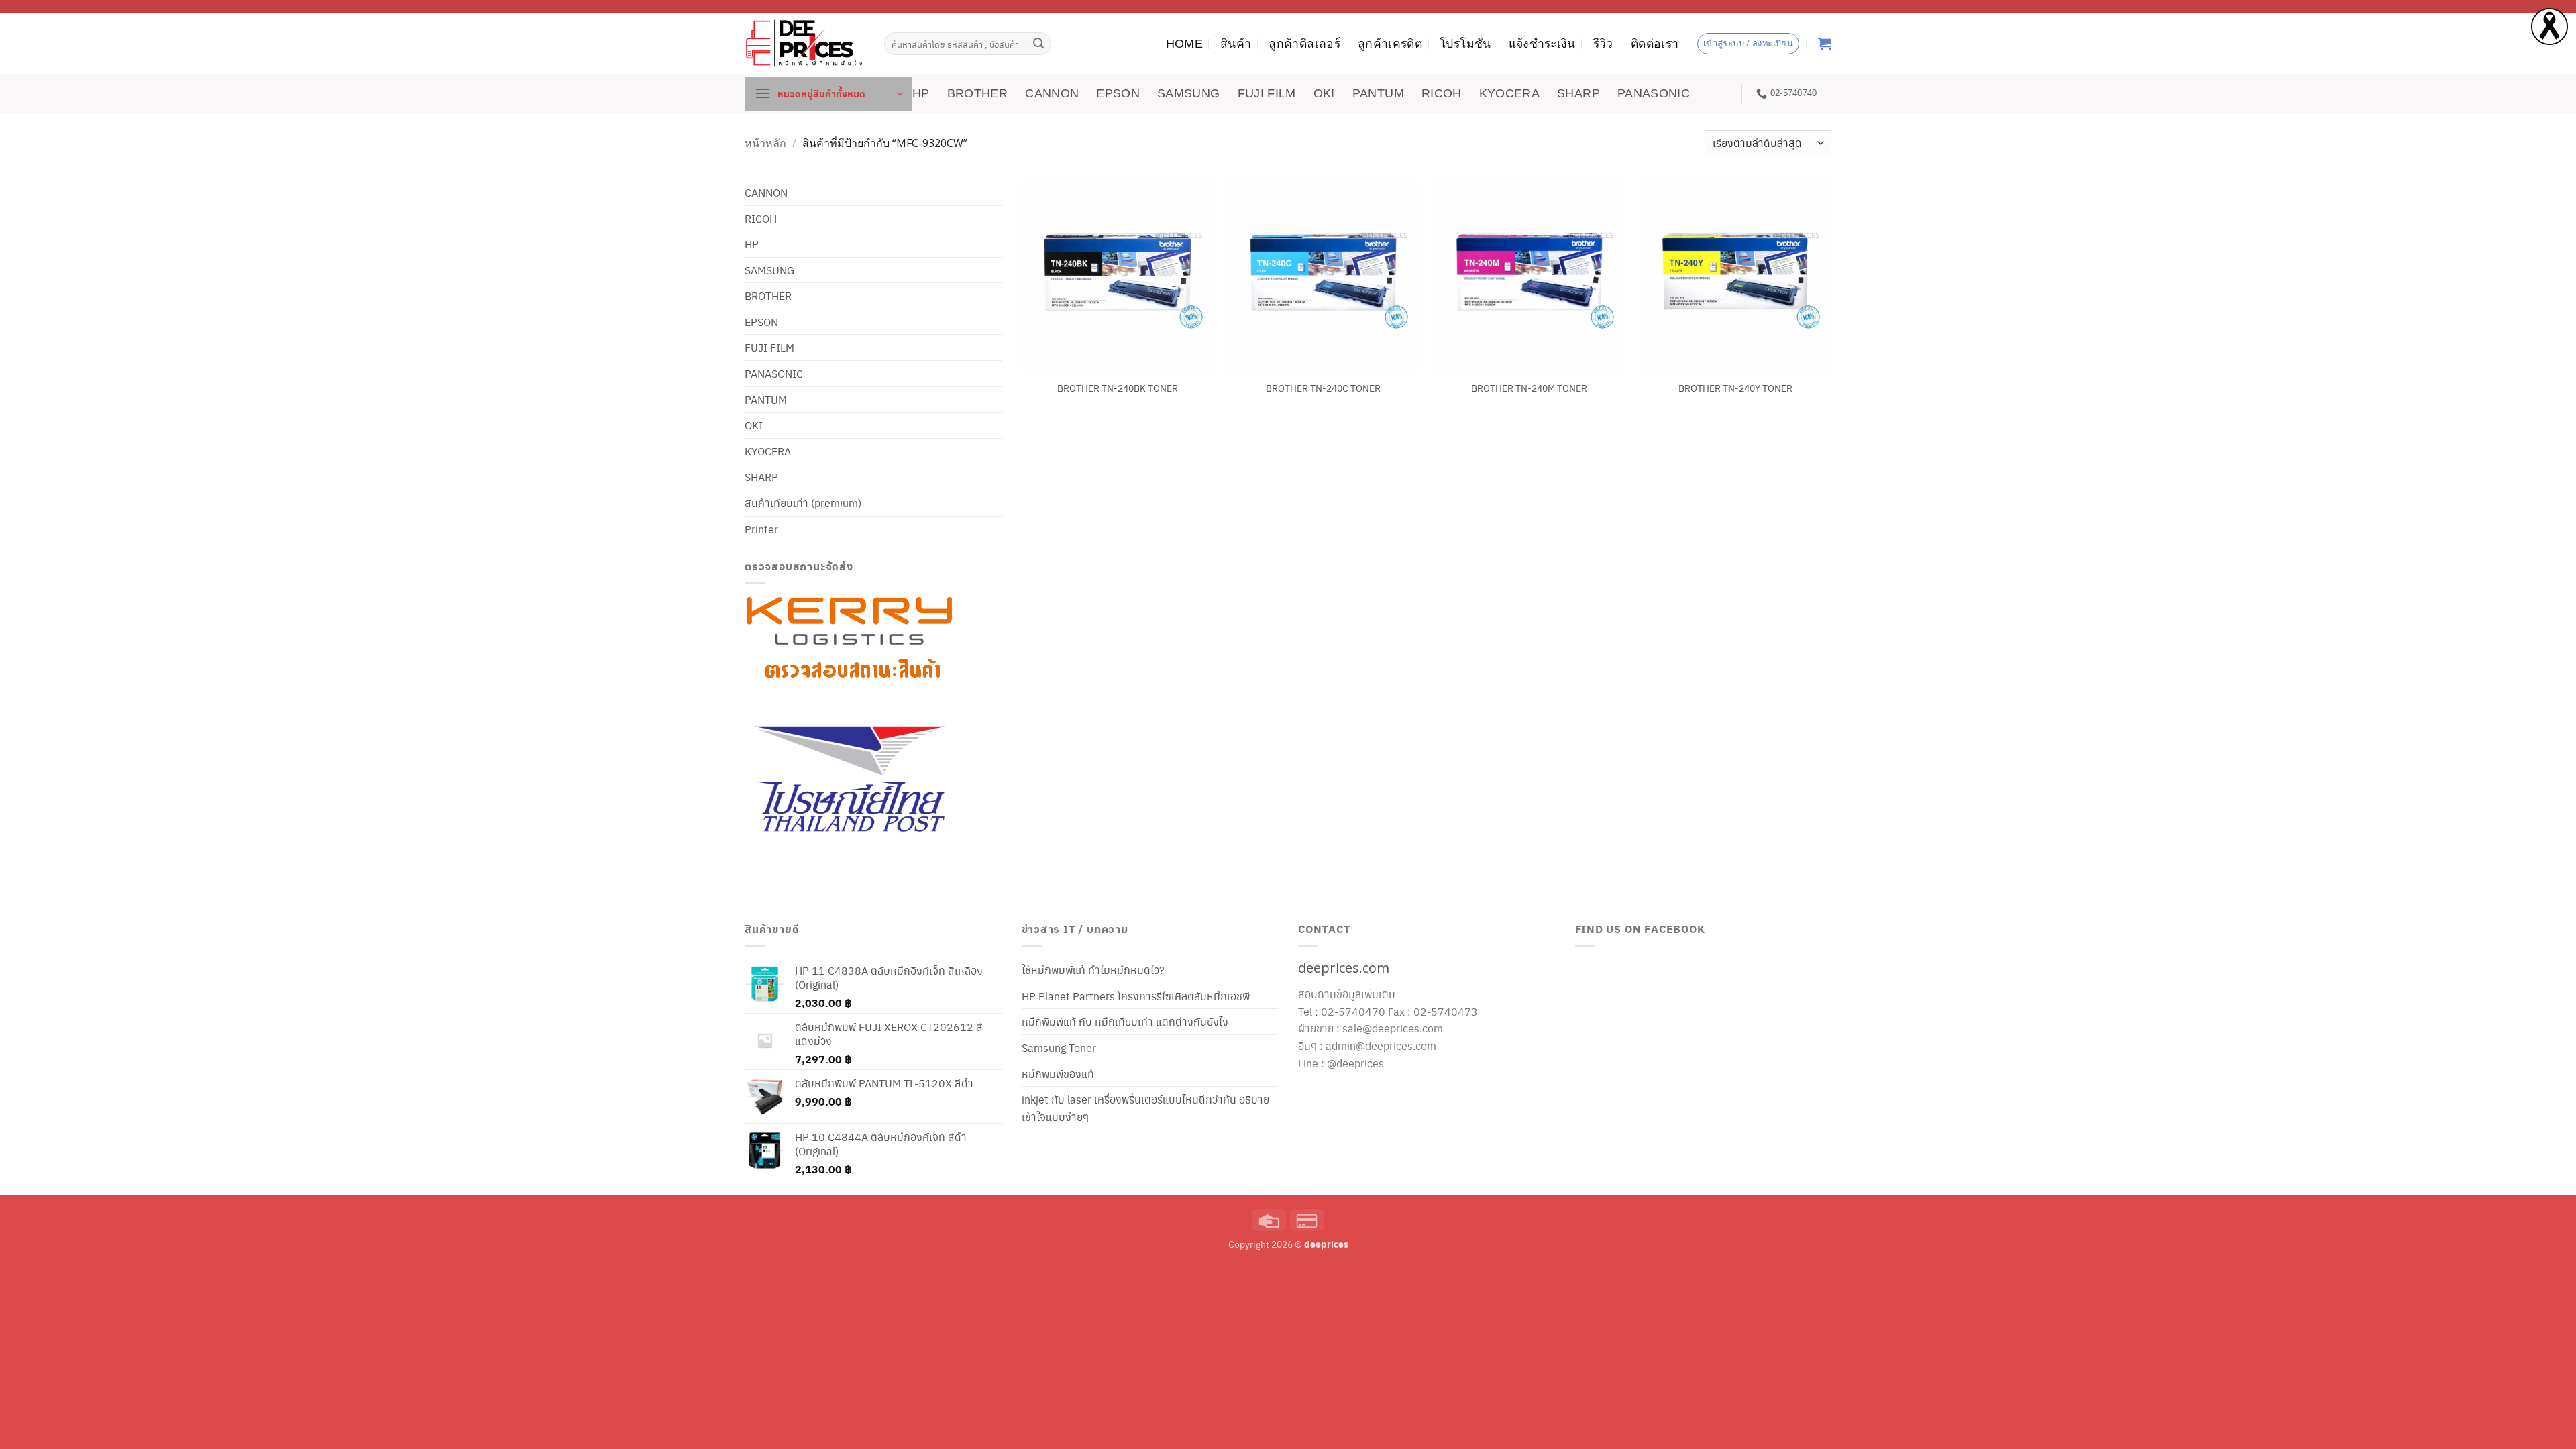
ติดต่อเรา (1655, 44)
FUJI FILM (1267, 93)
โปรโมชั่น (1465, 44)
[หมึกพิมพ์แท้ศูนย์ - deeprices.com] (804, 43)
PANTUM (1378, 93)
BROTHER (977, 93)
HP (921, 93)
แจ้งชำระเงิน (1542, 44)
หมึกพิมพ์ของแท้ (1058, 1074)
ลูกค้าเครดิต (1390, 44)
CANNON (1052, 93)
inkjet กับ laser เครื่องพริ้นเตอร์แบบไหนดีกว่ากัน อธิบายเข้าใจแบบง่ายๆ (1145, 1108)
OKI (1324, 93)
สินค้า (1236, 44)
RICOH (1442, 93)
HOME (1184, 44)
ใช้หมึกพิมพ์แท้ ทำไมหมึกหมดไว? (1093, 970)
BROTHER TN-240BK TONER (1118, 388)
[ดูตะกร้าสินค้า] (1825, 44)
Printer (761, 529)
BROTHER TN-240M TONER (1529, 388)
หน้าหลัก (765, 143)
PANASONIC (1654, 93)
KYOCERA (1509, 93)
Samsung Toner (1059, 1048)
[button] (828, 94)
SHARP (1578, 93)
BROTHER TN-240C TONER (1323, 388)
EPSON (1118, 93)
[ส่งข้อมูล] (1039, 44)
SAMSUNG (1188, 93)
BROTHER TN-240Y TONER (1735, 388)
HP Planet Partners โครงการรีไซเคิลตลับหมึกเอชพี (1136, 996)
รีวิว (1603, 44)
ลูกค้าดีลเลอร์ (1304, 44)
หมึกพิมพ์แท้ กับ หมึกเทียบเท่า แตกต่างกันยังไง (1125, 1021)
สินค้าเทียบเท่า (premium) (803, 503)
